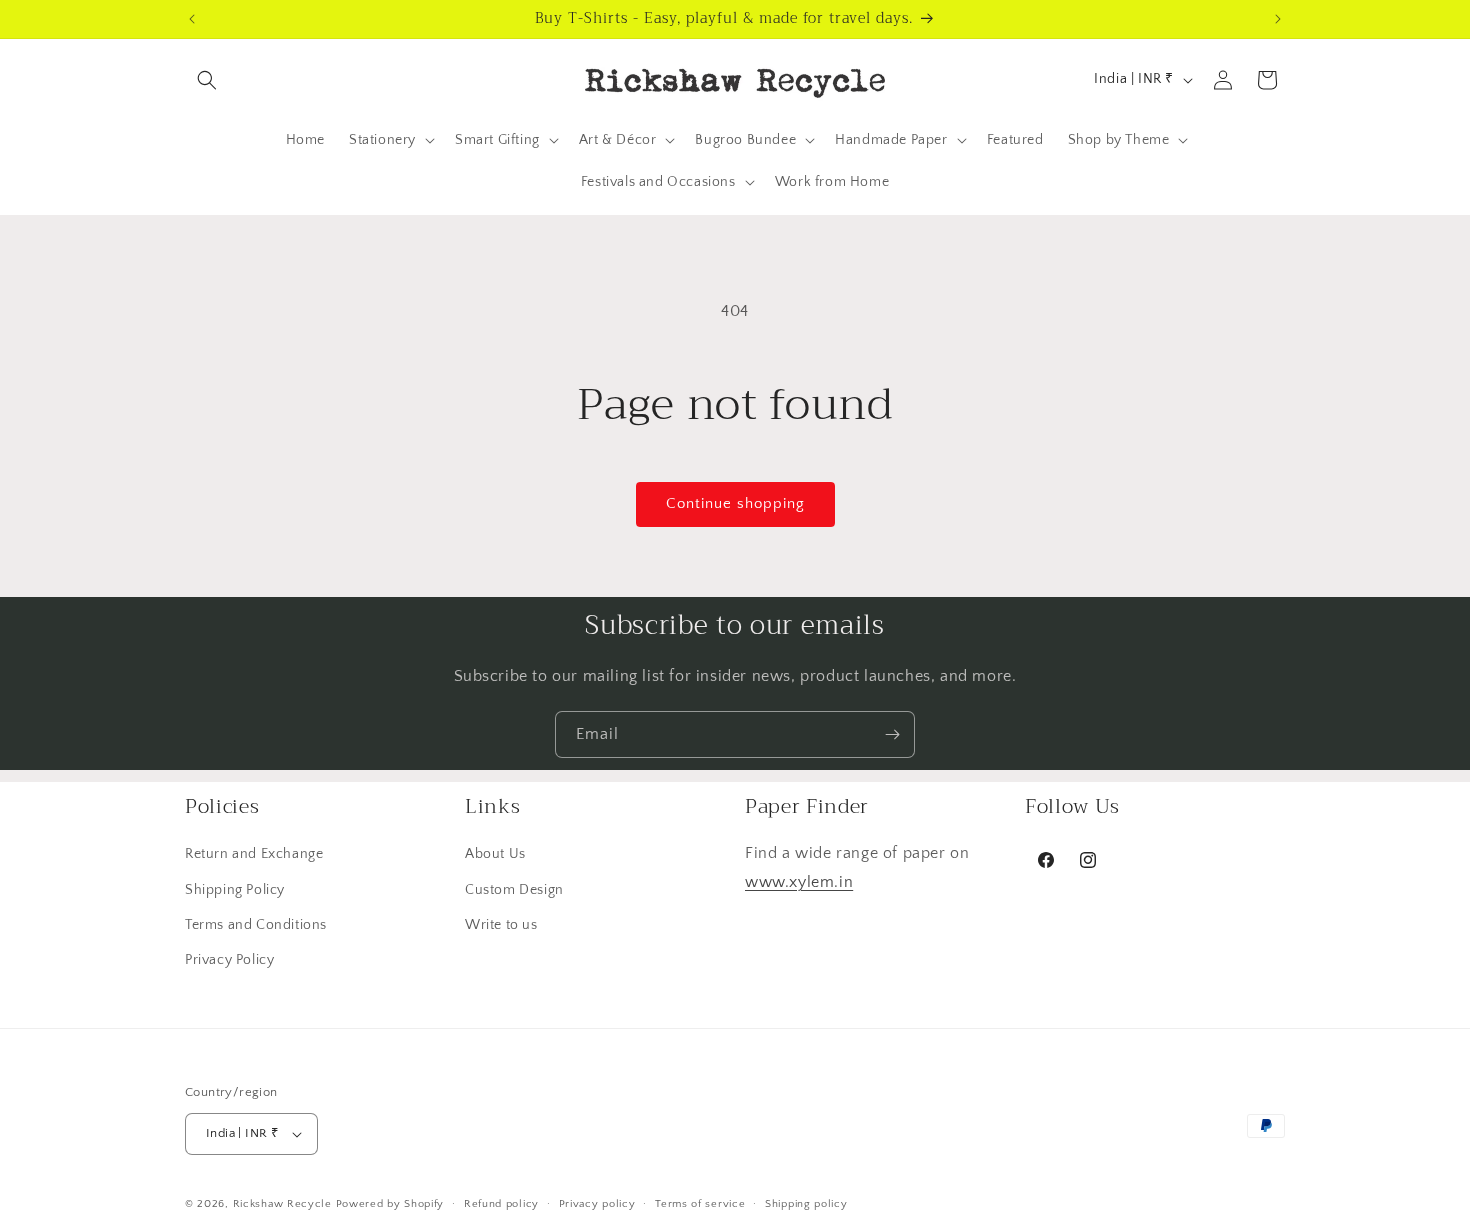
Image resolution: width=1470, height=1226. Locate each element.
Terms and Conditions (256, 925)
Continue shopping (735, 503)
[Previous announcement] (192, 19)
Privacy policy (597, 1204)
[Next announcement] (1278, 19)
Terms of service (700, 1204)
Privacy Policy (229, 960)
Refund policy (501, 1204)
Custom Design (514, 890)
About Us (495, 854)
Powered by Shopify (390, 1204)
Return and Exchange (254, 854)
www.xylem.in (799, 882)
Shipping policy (806, 1204)
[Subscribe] (892, 734)
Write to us (501, 925)
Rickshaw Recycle (282, 1204)
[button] (207, 80)
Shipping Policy (235, 890)
